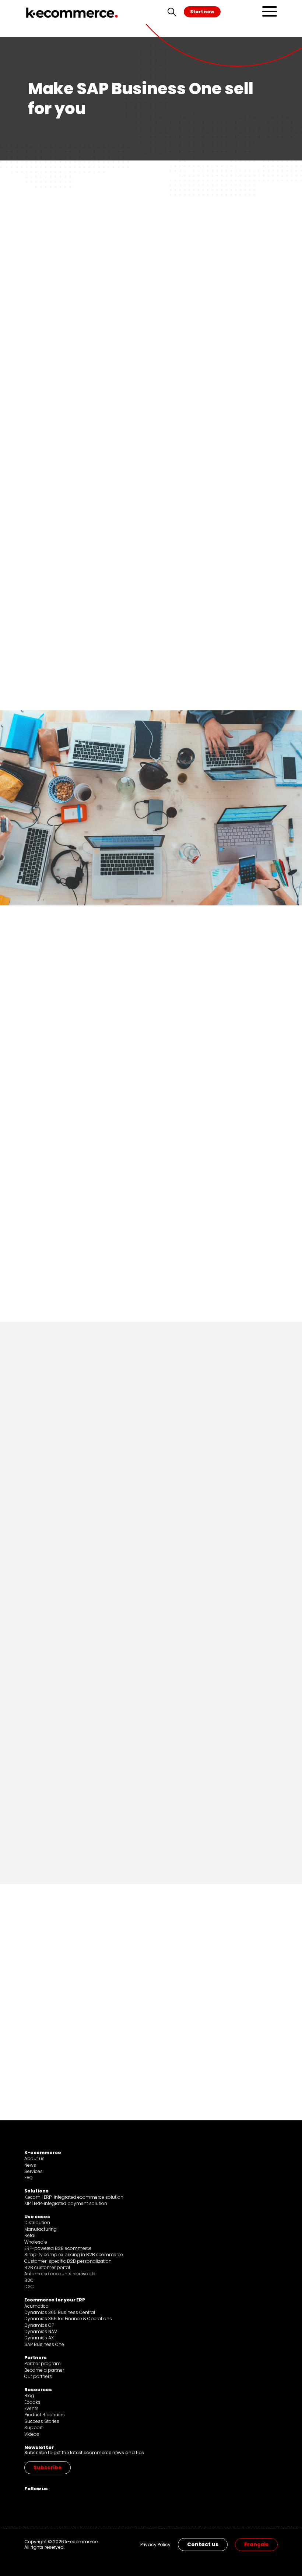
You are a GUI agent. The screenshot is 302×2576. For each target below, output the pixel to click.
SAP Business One (44, 2344)
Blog (29, 2395)
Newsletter (39, 2447)
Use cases (37, 2217)
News (30, 2165)
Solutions (36, 2191)
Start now (202, 12)
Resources (38, 2390)
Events (31, 2408)
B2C (29, 2280)
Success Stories (42, 2421)
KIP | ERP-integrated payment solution (66, 2203)
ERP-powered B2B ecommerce (58, 2248)
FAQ (29, 2178)
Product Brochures (45, 2415)
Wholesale (36, 2242)
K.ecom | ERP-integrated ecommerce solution (74, 2197)
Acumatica (36, 2306)
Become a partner (44, 2370)
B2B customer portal (47, 2267)
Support (34, 2427)
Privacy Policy (155, 2545)
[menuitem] (256, 2545)
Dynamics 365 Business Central (60, 2312)
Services (34, 2171)
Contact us (203, 2545)
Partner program (43, 2363)
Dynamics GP (39, 2325)
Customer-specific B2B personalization (68, 2261)
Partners (36, 2358)
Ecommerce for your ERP (55, 2300)
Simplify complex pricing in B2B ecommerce (74, 2255)
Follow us (36, 2489)
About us (34, 2158)
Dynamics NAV (41, 2331)
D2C (29, 2287)
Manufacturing (41, 2229)
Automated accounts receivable (60, 2274)
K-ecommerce (43, 2153)
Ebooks (32, 2402)
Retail (30, 2235)
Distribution (37, 2222)
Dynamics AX (39, 2338)
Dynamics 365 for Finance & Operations (68, 2319)
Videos (32, 2434)
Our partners (38, 2376)
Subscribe (48, 2468)
